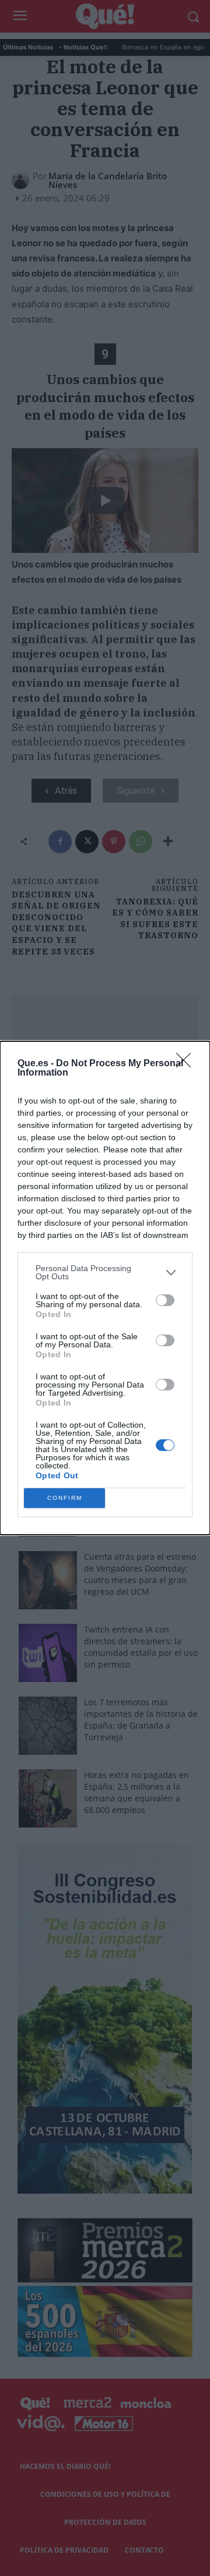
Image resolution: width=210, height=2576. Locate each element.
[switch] (165, 1300)
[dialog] (105, 1288)
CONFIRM (65, 1498)
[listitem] (105, 1272)
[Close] (187, 1064)
